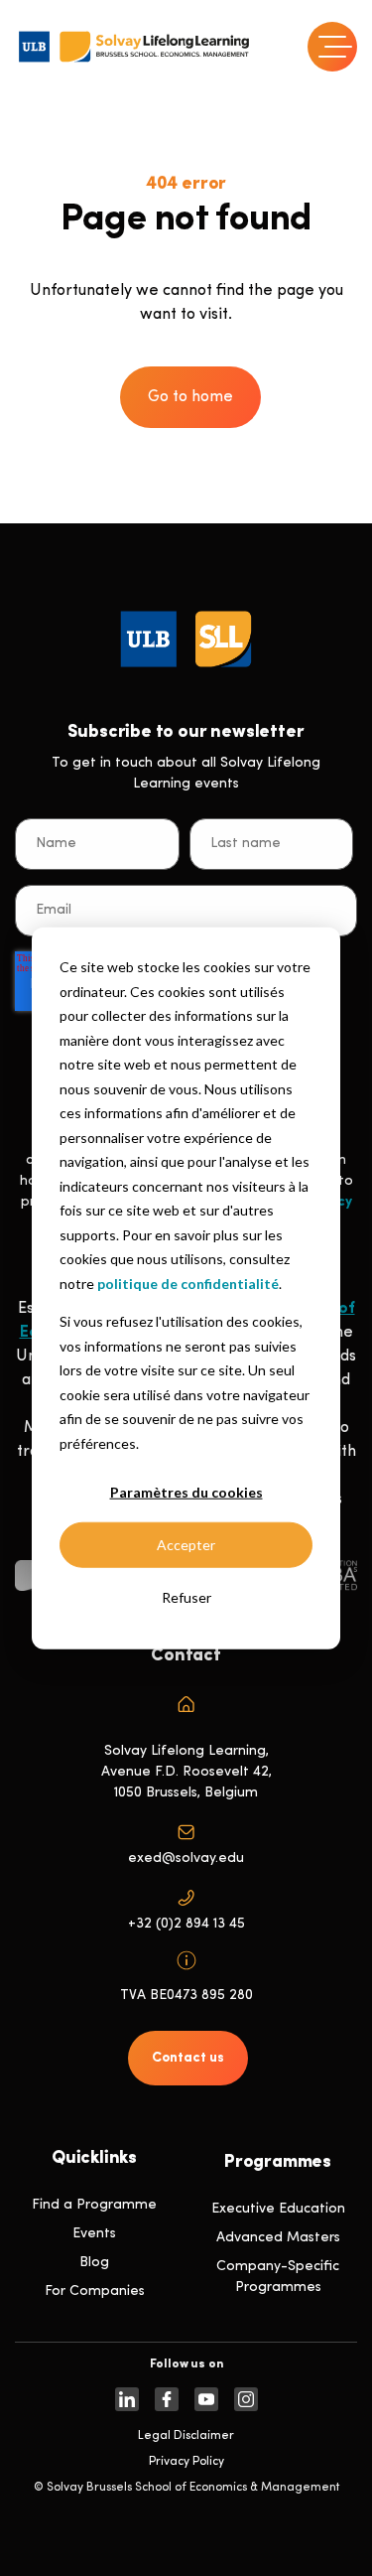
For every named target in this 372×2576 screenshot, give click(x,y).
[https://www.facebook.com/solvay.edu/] (167, 2399)
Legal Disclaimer (186, 2436)
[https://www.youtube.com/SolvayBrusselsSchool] (206, 2399)
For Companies (95, 2291)
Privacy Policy (186, 2462)
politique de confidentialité (188, 1283)
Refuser (186, 1597)
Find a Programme (94, 2205)
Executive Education (278, 2209)
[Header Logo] (134, 47)
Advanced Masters (278, 2238)
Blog (94, 2263)
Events (94, 2234)
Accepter (186, 1545)
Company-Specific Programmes (278, 2277)
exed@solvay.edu (186, 1859)
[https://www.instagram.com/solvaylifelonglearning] (246, 2399)
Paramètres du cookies (186, 1492)
